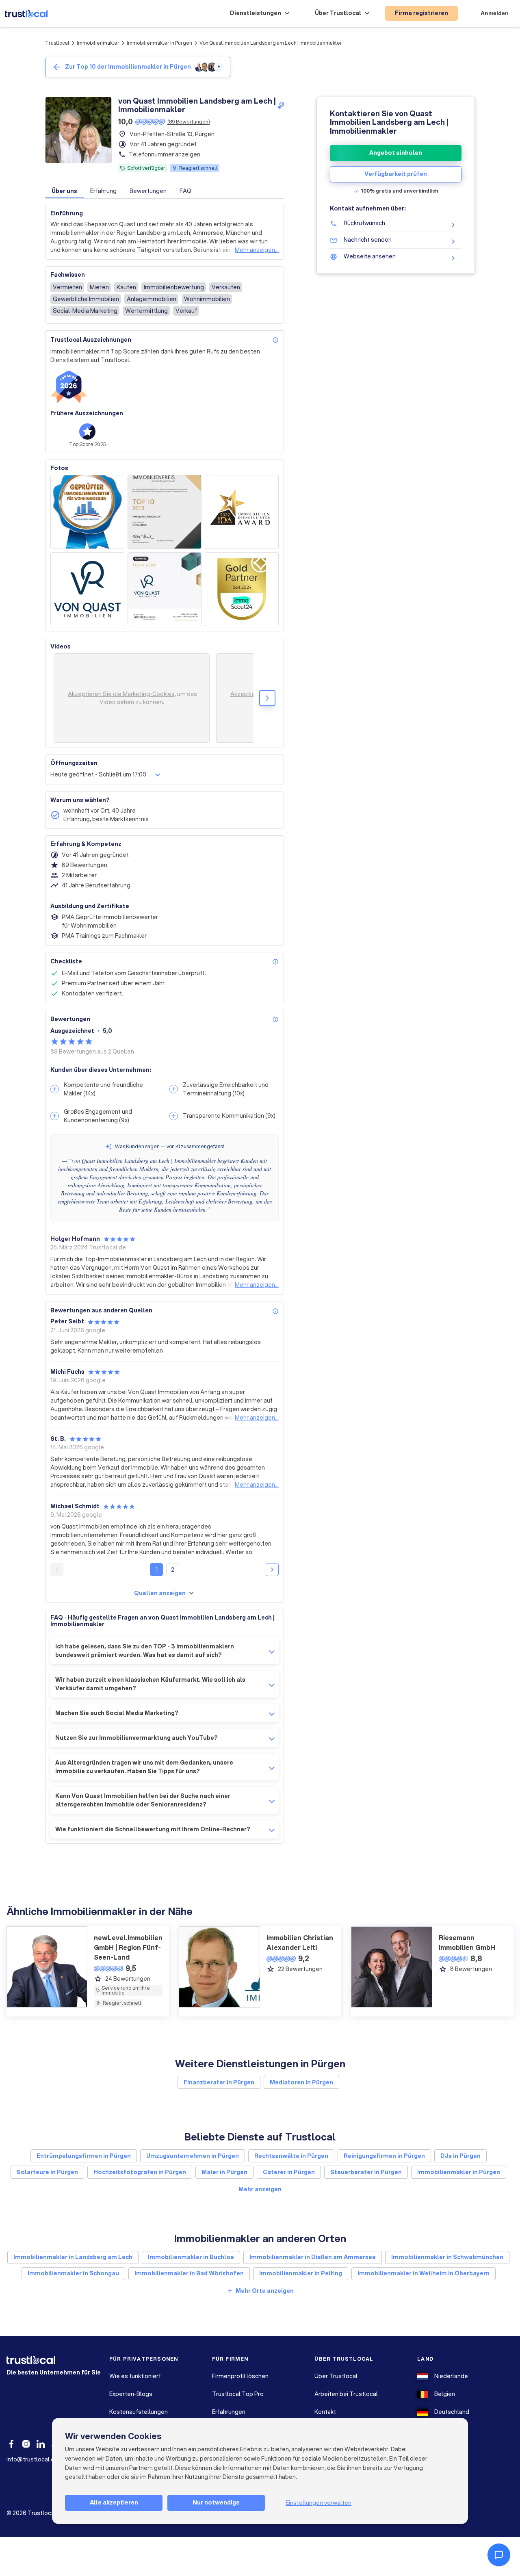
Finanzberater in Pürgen (219, 2082)
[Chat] (499, 2555)
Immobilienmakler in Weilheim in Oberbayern (424, 2273)
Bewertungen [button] (148, 191)
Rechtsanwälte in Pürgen (291, 2156)
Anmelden (495, 13)
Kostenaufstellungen (139, 2412)
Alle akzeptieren (114, 2502)
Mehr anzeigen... (257, 250)
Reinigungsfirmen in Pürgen (384, 2156)
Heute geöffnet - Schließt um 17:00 (98, 774)
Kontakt (325, 2412)
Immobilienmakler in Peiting (301, 2273)
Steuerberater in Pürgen (366, 2172)
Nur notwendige (216, 2502)
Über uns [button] (64, 191)
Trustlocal (57, 43)
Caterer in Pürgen (289, 2172)
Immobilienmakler (98, 43)
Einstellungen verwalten (318, 2503)
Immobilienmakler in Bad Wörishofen (189, 2273)
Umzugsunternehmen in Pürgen (193, 2156)
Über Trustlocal (336, 2376)
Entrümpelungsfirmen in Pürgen (84, 2156)
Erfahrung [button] (103, 191)
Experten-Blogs (131, 2394)
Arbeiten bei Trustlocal (346, 2394)
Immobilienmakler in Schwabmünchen (447, 2257)
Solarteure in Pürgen (47, 2172)
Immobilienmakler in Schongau (73, 2273)
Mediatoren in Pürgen (301, 2082)
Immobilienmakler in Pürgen (159, 43)
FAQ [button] (185, 191)
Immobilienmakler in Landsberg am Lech (73, 2257)
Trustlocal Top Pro (238, 2394)
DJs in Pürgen (460, 2156)
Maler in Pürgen (224, 2172)
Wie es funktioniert (135, 2376)
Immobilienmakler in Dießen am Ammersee (313, 2257)
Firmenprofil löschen (240, 2376)
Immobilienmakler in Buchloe (191, 2257)
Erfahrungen (229, 2412)
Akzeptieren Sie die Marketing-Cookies (121, 694)
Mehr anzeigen (260, 2189)
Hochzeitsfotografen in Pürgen (140, 2172)
